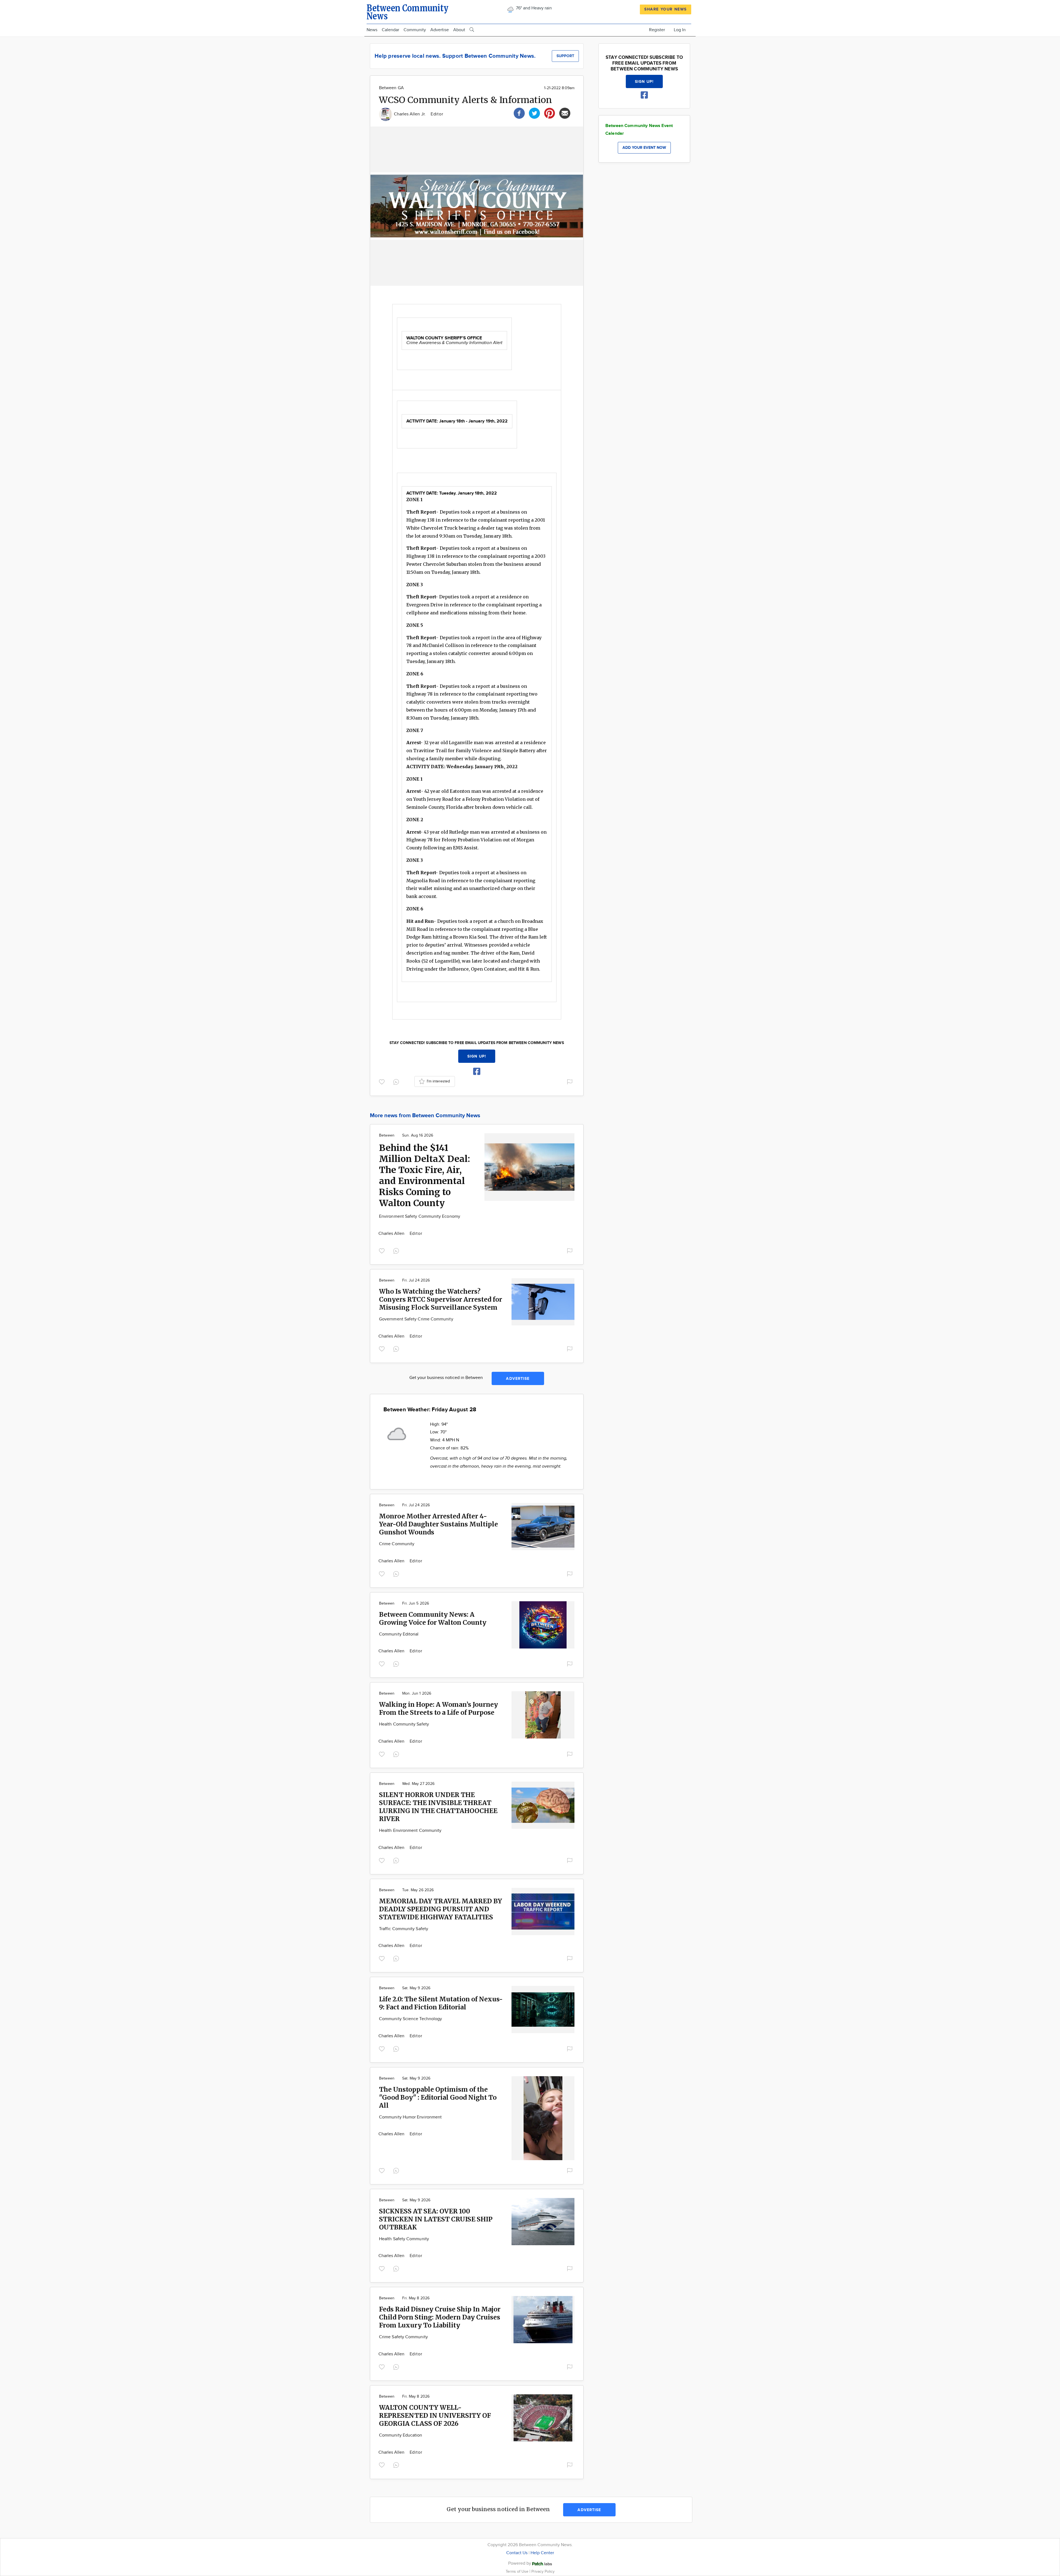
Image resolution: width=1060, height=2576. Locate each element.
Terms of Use (518, 2571)
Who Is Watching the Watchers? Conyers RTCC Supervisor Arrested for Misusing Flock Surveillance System (441, 1299)
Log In (680, 30)
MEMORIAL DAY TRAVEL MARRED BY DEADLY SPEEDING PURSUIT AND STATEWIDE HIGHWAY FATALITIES (441, 1909)
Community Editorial (399, 1634)
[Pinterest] (550, 113)
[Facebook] (519, 113)
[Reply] (397, 1081)
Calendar (390, 30)
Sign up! (477, 1056)
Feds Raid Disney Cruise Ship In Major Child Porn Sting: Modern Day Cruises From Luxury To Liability (440, 2317)
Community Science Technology (410, 2019)
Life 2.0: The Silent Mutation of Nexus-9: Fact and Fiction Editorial (441, 2003)
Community (415, 30)
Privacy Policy (543, 2571)
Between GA (391, 88)
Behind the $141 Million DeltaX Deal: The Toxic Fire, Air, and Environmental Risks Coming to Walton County (425, 1175)
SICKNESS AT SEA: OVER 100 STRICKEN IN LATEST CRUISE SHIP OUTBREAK (436, 2219)
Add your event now (644, 148)
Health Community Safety (404, 1724)
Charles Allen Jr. (410, 114)
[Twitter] (534, 113)
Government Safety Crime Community (416, 1319)
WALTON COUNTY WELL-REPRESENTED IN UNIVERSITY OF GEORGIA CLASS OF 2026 (435, 2415)
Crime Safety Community (403, 2337)
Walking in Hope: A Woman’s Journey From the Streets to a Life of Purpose (438, 1708)
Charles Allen (392, 1234)
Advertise (440, 30)
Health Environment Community (410, 1831)
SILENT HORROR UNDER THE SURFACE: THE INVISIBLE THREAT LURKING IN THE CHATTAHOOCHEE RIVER (438, 1807)
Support (565, 56)
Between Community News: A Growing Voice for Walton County (433, 1618)
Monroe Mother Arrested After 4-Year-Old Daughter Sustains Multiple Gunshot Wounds (438, 1524)
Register (657, 30)
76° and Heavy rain (533, 8)
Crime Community (397, 1544)
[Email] (565, 113)
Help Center (542, 2553)
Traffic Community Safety (404, 1929)
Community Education (401, 2435)
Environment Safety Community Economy (420, 1216)
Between (387, 1135)
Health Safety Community (404, 2239)
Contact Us (517, 2553)
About (459, 30)
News (372, 30)
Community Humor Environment (410, 2117)
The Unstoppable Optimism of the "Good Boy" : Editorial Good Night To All (438, 2097)
